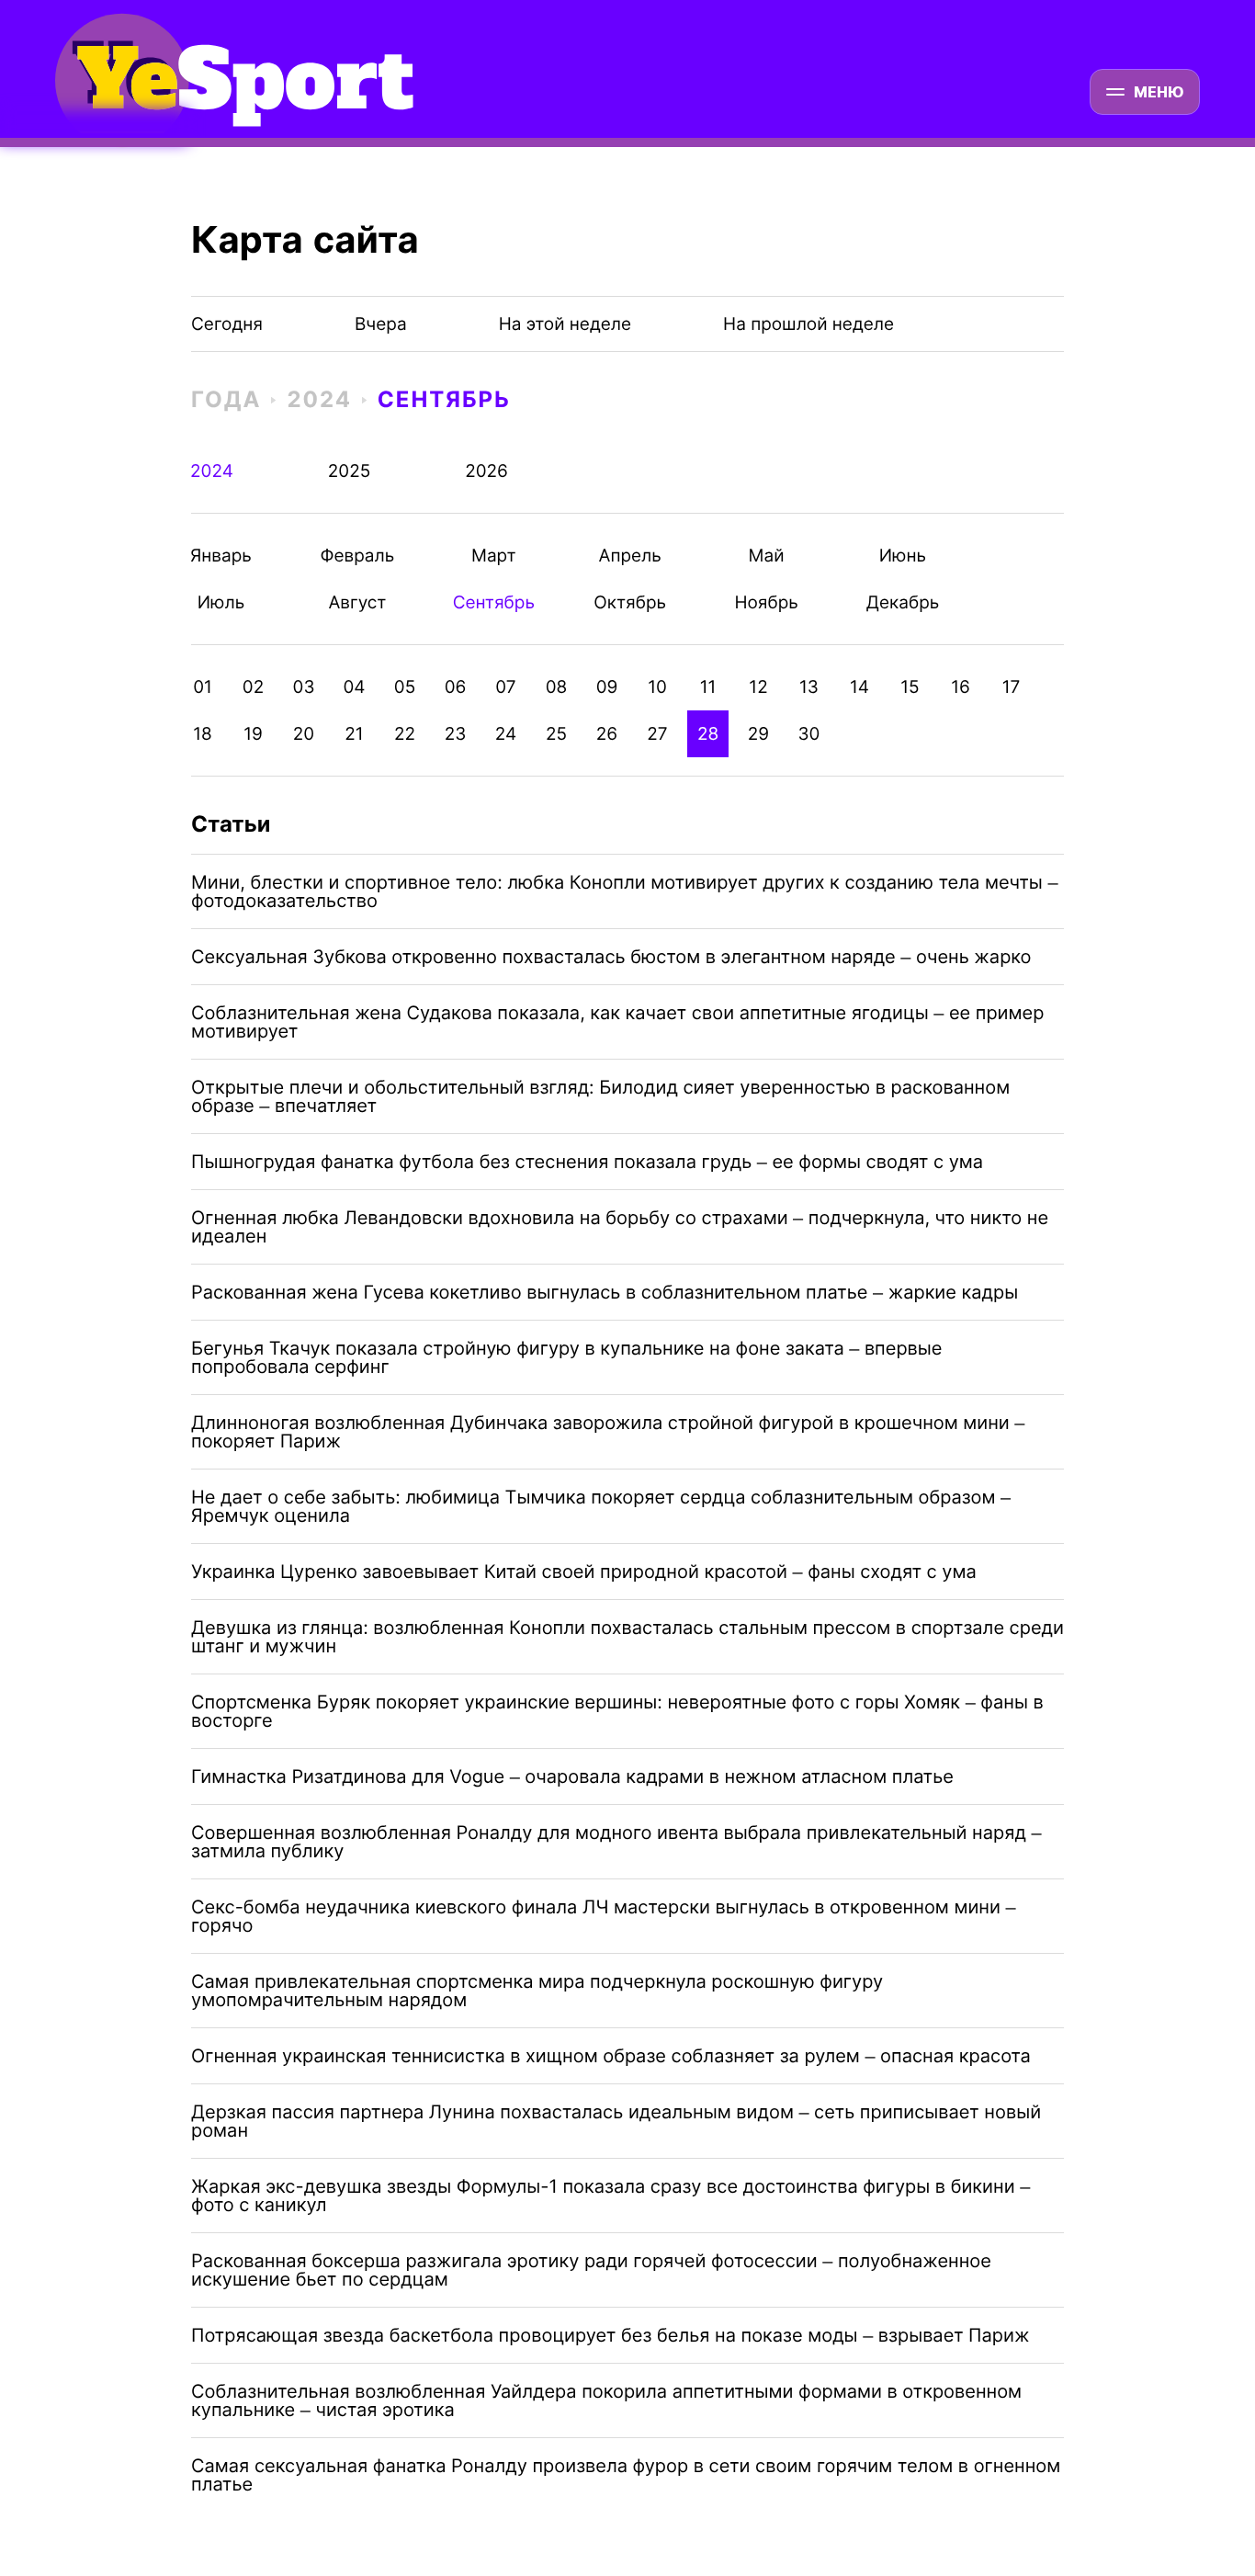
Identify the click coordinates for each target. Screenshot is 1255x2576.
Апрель (630, 556)
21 (354, 734)
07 (505, 687)
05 (405, 687)
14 (859, 687)
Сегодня (227, 324)
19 (253, 734)
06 (456, 687)
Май (767, 556)
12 (758, 687)
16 (961, 687)
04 (354, 687)
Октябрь (630, 602)
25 (556, 734)
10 (657, 687)
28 (708, 734)
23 (456, 734)
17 (1012, 687)
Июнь (903, 556)
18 (203, 734)
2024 (319, 399)
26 (607, 734)
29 (758, 734)
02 (253, 687)
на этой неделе (565, 324)
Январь (221, 556)
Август (357, 602)
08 (557, 687)
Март (494, 556)
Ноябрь (767, 602)
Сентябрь (444, 399)
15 (910, 687)
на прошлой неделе (808, 324)
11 (708, 687)
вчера (381, 324)
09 (607, 687)
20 (304, 734)
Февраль (357, 556)
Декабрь (903, 602)
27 (657, 734)
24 (506, 734)
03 (304, 687)
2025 (350, 471)
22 (405, 734)
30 (809, 734)
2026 (486, 471)
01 (203, 687)
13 (809, 687)
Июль (221, 602)
